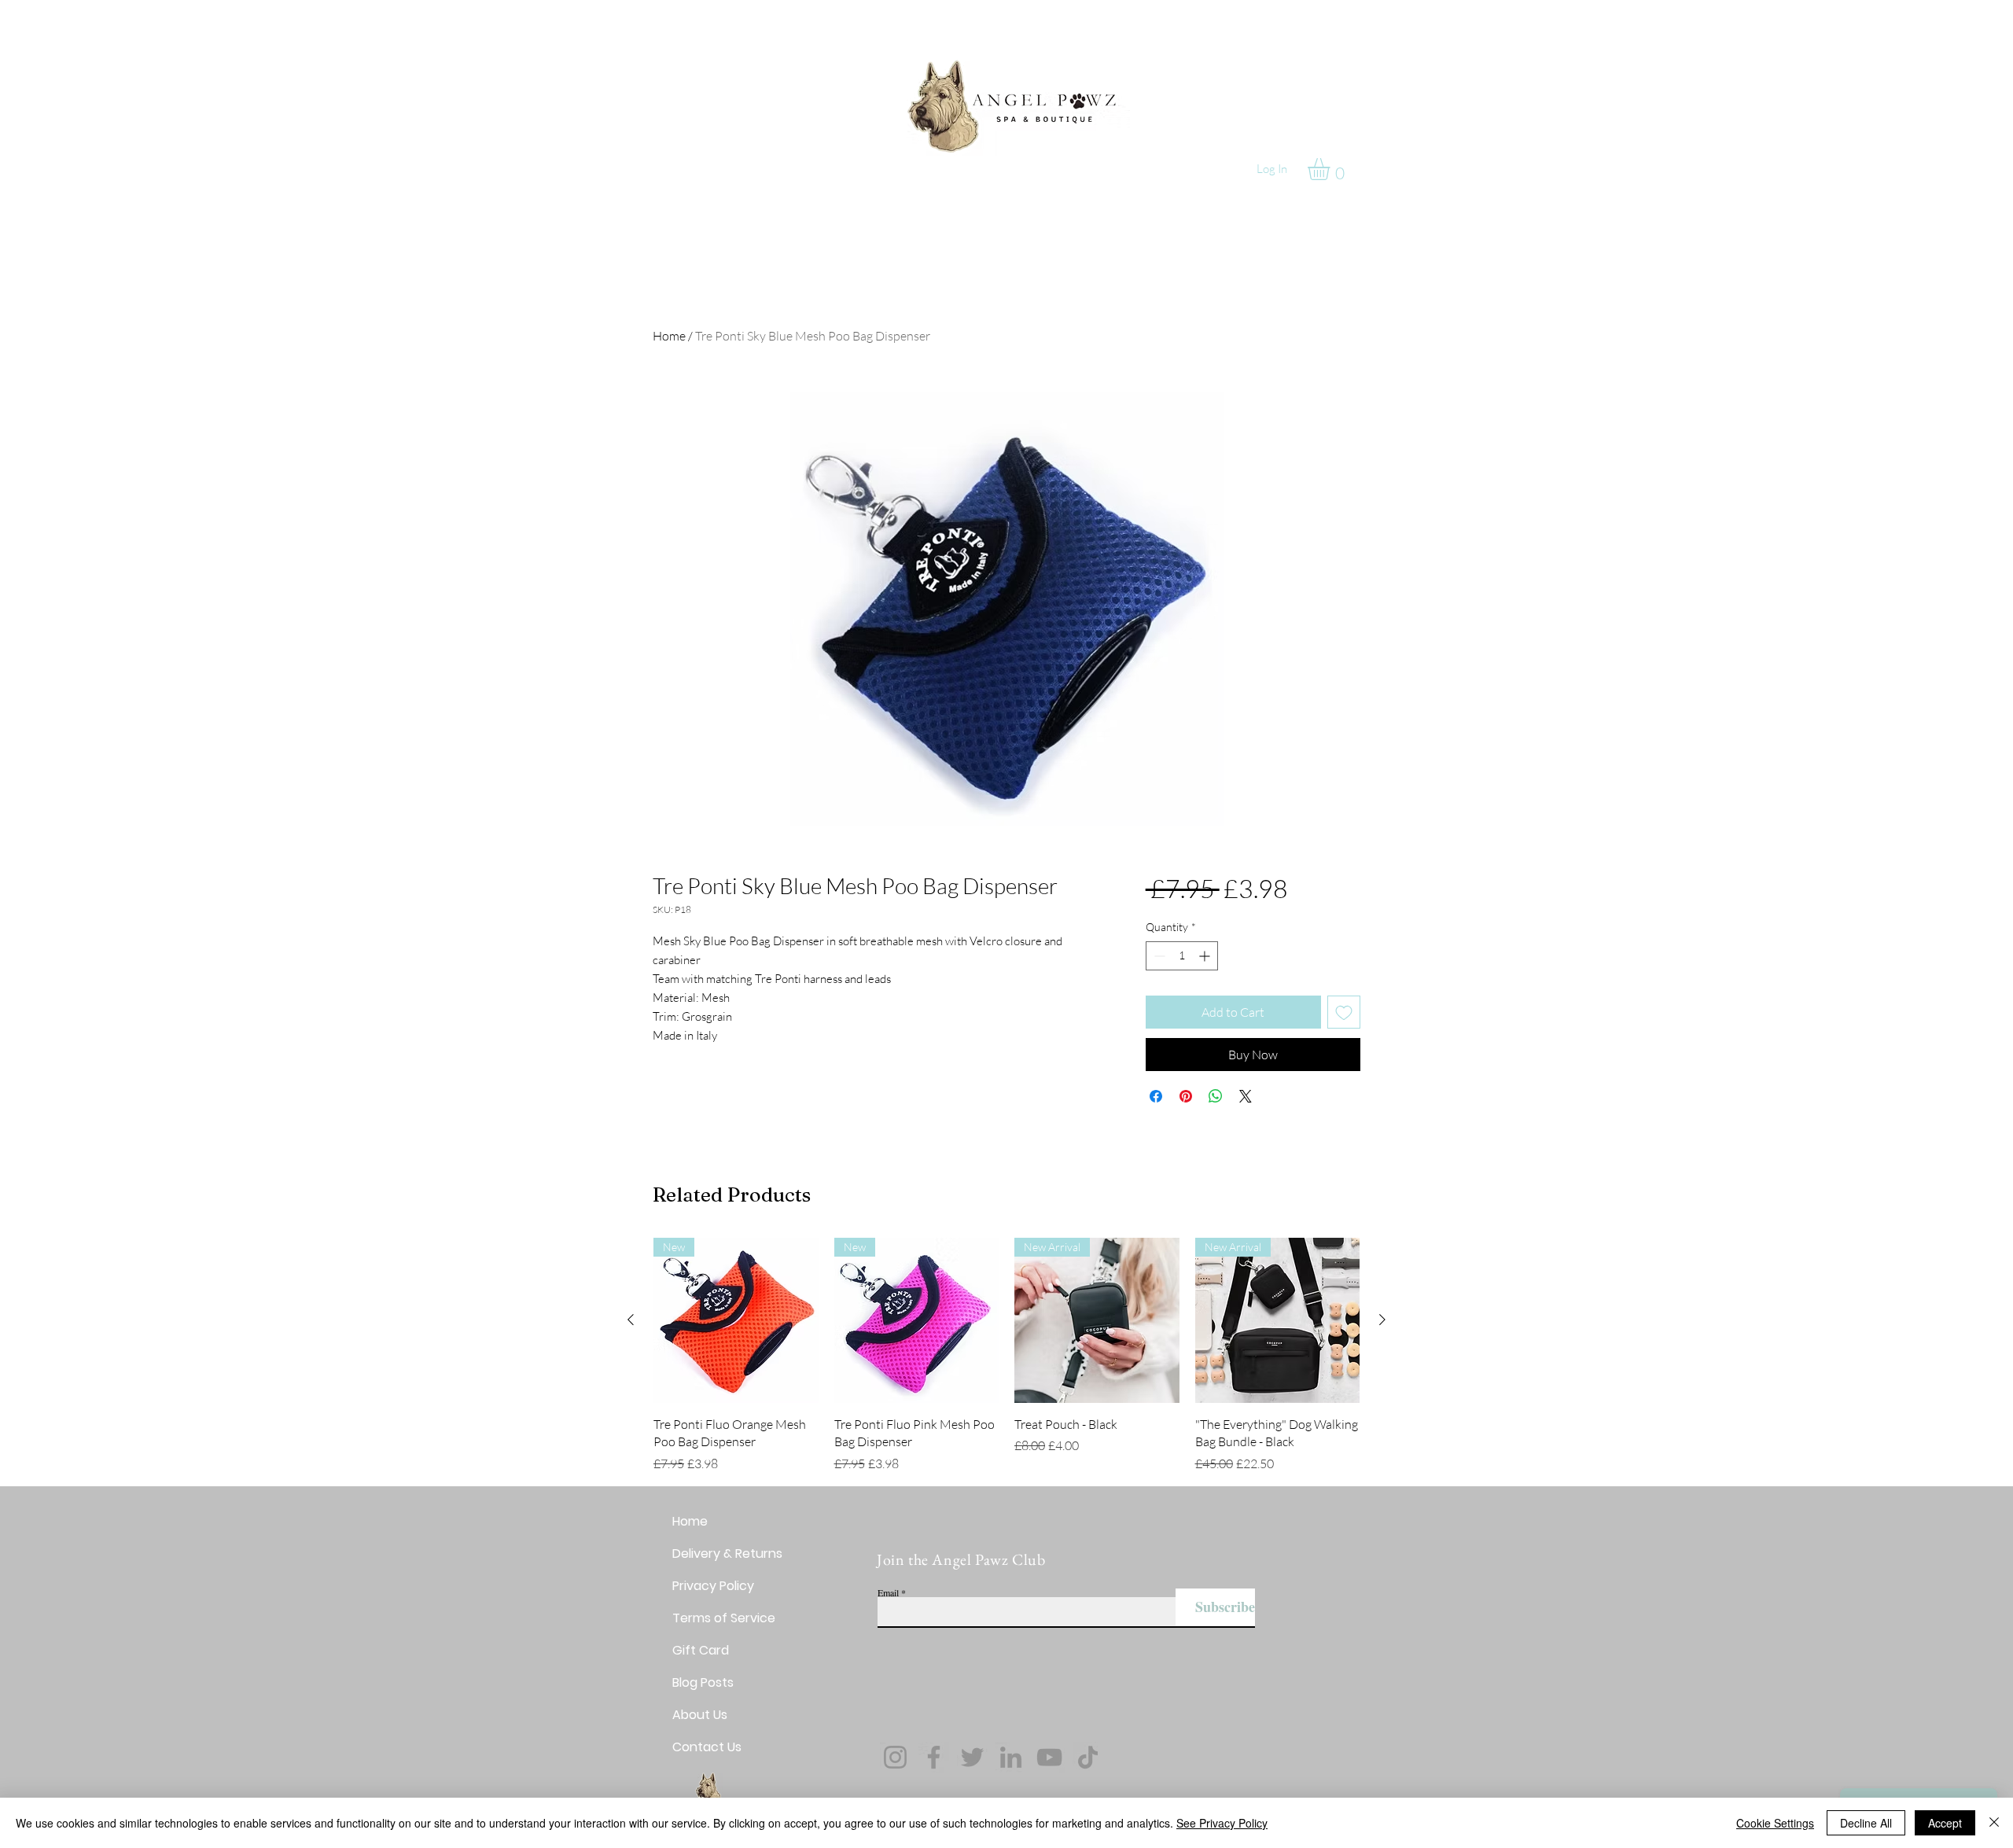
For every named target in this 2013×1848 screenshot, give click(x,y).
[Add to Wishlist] (1344, 1012)
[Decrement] (1158, 956)
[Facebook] (934, 1757)
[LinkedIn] (1011, 1757)
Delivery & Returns (727, 1553)
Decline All (1866, 1823)
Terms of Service (724, 1618)
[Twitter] (972, 1757)
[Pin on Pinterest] (1186, 1096)
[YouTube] (1049, 1757)
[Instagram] (895, 1757)
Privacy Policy (713, 1586)
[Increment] (1206, 956)
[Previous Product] (631, 1320)
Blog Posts (703, 1682)
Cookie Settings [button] (1775, 1823)
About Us (700, 1715)
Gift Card (701, 1650)
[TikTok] (1088, 1757)
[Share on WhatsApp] (1216, 1096)
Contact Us (707, 1747)
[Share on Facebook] (1156, 1096)
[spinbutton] (1182, 956)
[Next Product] (1382, 1320)
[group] (1006, 1355)
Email (888, 1592)
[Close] (1994, 1823)
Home (669, 336)
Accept (1945, 1823)
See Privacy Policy (1222, 1823)
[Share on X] (1246, 1096)
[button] (1332, 169)
